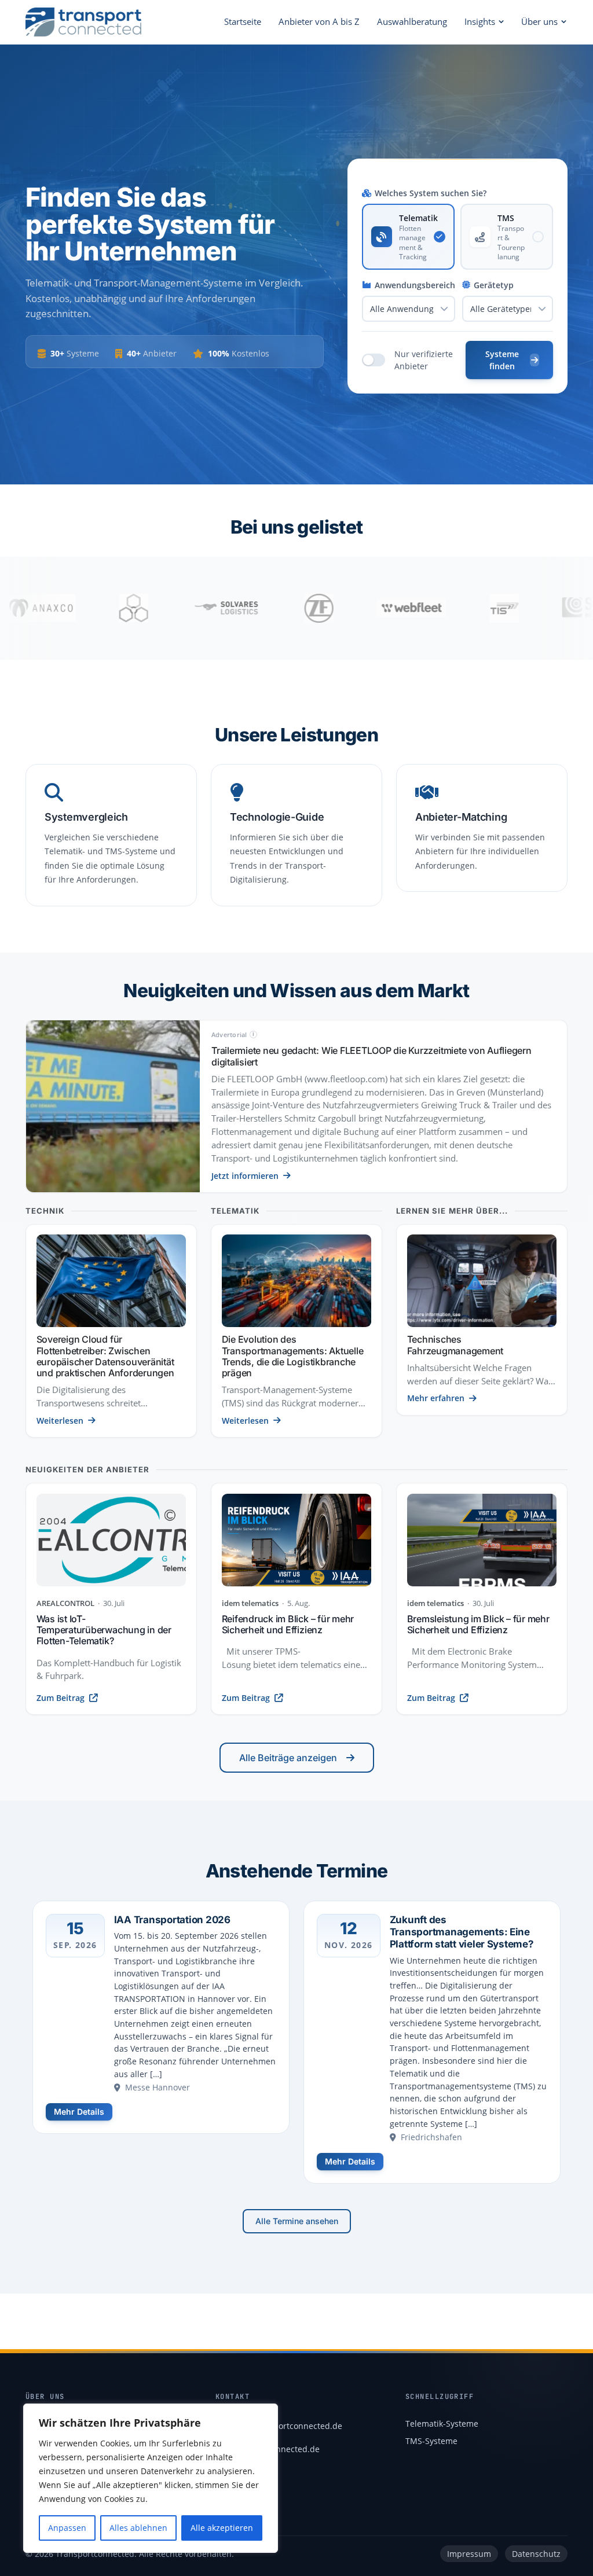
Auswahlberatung (412, 21)
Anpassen (67, 2528)
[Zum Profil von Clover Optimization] (68, 608)
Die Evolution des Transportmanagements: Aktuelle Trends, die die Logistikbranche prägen (293, 1356)
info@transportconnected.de (286, 2426)
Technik (45, 1211)
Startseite (243, 21)
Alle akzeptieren (222, 2528)
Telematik (235, 1211)
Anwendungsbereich (415, 285)
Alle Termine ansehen (297, 2221)
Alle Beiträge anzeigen (288, 1758)
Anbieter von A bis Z (319, 21)
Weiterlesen (60, 1421)
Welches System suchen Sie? (431, 193)
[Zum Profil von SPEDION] (532, 608)
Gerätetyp (494, 285)
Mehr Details (79, 2112)
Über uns (539, 21)
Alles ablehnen (138, 2528)
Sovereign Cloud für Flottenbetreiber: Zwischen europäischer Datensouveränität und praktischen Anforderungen (105, 1356)
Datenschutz (536, 2554)
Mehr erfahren (436, 1398)
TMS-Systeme (431, 2441)
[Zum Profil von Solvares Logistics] (161, 608)
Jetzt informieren (245, 1176)
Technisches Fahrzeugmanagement (455, 1345)
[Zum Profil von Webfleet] (346, 608)
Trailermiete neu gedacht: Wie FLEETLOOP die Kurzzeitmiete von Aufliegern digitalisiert (371, 1056)
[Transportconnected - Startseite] (83, 22)
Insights (480, 21)
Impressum (469, 2554)
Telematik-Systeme (442, 2424)
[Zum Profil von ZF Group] (254, 608)
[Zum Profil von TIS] (439, 608)
